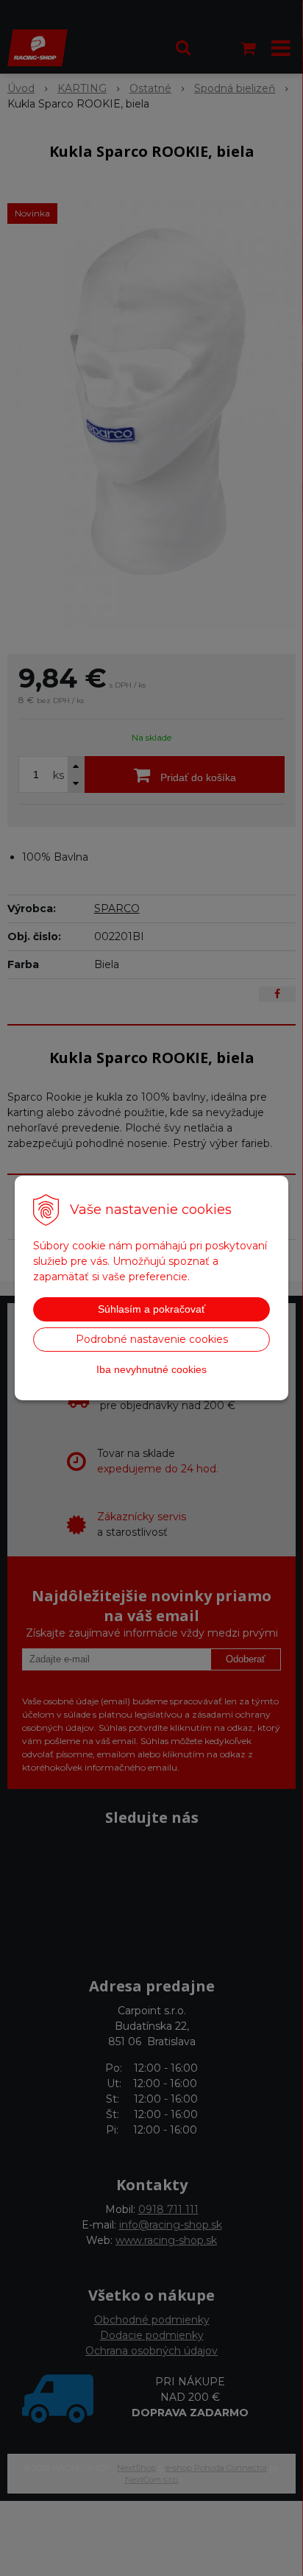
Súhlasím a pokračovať (151, 1309)
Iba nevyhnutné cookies (151, 1369)
